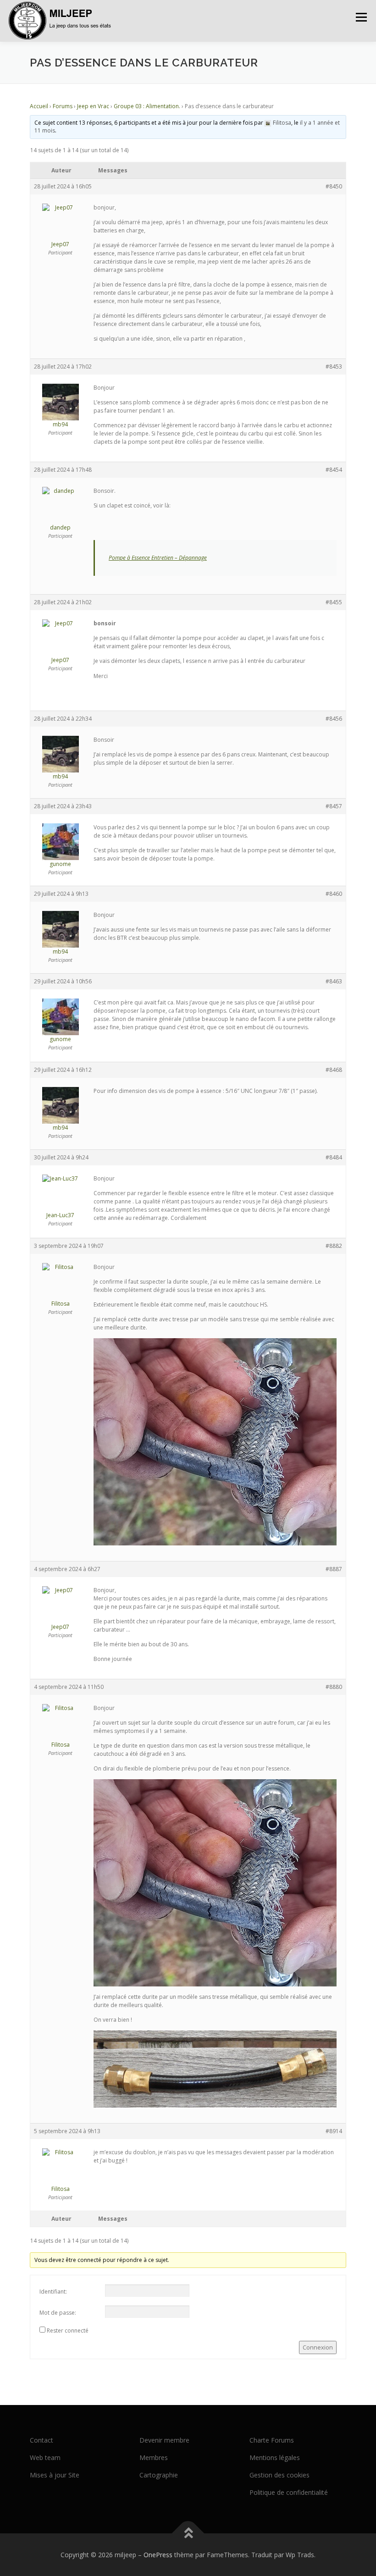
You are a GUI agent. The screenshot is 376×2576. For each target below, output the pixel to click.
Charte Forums (272, 2440)
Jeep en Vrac (93, 106)
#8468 (334, 1070)
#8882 (334, 1246)
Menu (361, 17)
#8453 (334, 367)
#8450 (334, 186)
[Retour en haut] (188, 2533)
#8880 (334, 1687)
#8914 (334, 2131)
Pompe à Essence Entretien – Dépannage (158, 558)
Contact (41, 2440)
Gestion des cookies (279, 2475)
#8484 (334, 1157)
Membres (154, 2457)
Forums (63, 106)
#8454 (334, 470)
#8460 (334, 894)
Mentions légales (275, 2457)
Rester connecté (68, 2331)
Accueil (39, 106)
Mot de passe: (58, 2313)
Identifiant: (53, 2292)
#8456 (334, 719)
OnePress (158, 2555)
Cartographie (159, 2475)
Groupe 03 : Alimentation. (147, 106)
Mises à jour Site (55, 2475)
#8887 (334, 1569)
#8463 (334, 981)
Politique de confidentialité (289, 2492)
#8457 (334, 806)
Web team (45, 2457)
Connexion (318, 2347)
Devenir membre (164, 2440)
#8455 (334, 602)
